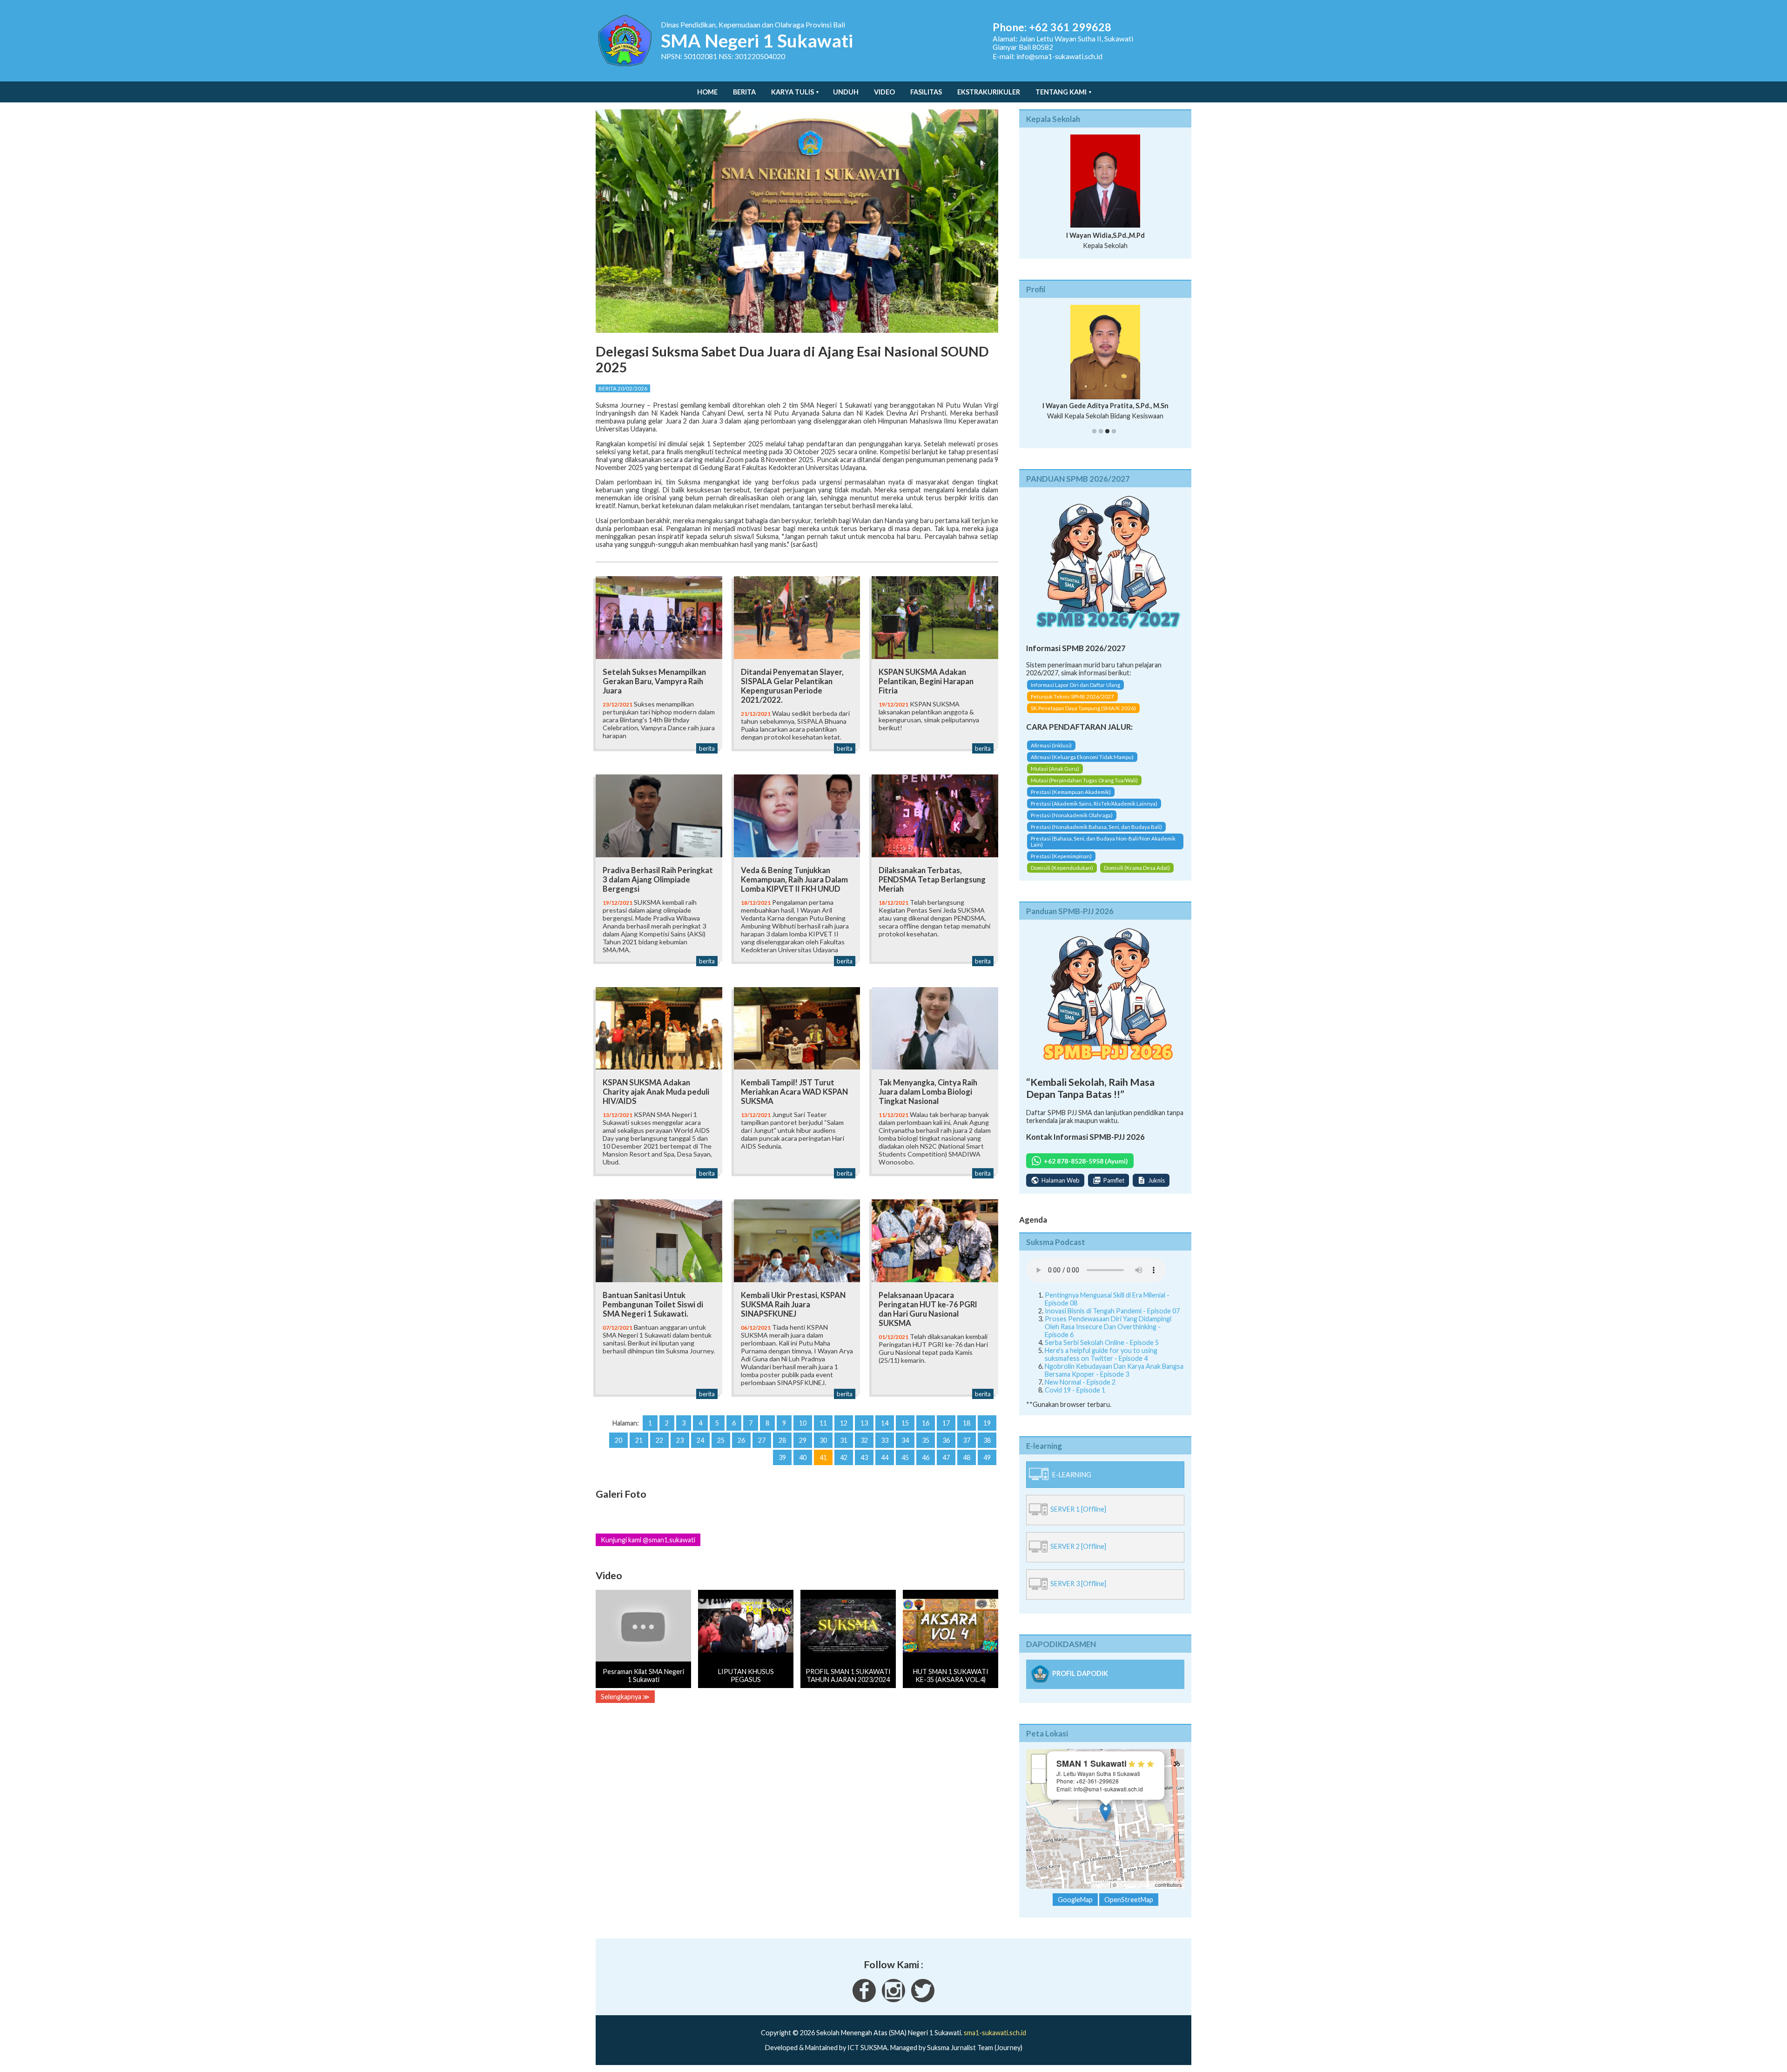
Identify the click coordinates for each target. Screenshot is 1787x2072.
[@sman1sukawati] (923, 2008)
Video (884, 92)
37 (967, 1440)
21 (639, 1440)
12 (844, 1423)
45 (905, 1457)
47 (946, 1457)
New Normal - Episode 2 (1080, 1390)
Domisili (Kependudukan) (1062, 876)
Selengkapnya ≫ (625, 1697)
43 (864, 1457)
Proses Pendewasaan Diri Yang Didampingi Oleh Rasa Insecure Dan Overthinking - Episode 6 (1108, 1335)
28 (782, 1440)
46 (926, 1457)
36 (946, 1440)
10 (803, 1423)
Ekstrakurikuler (989, 92)
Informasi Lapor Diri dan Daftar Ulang (1075, 693)
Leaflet (1101, 1893)
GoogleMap (1075, 1908)
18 (967, 1423)
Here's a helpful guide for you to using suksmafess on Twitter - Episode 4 (1101, 1362)
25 (721, 1440)
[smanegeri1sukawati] (864, 2008)
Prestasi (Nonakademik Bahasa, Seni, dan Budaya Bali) (1096, 835)
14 (885, 1423)
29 (803, 1440)
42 (844, 1457)
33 (885, 1440)
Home (707, 92)
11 (823, 1423)
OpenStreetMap (1136, 1893)
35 (926, 1440)
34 (905, 1440)
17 (946, 1423)
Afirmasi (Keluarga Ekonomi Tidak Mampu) (1082, 765)
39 (782, 1457)
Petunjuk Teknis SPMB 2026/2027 (1072, 705)
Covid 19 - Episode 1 (1075, 1398)
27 (762, 1440)
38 (987, 1440)
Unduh (846, 92)
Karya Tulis (793, 92)
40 (803, 1457)
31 (844, 1440)
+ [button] (1039, 1770)
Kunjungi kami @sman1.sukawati (648, 1540)
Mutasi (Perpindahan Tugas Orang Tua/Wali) (1084, 788)
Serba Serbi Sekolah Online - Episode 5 (1102, 1350)
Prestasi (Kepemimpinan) (1061, 864)
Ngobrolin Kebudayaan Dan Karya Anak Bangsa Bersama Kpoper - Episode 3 (1114, 1378)
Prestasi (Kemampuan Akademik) (1071, 800)
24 (700, 1440)
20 (618, 1440)
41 (823, 1457)
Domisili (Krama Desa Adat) (1137, 876)
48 (967, 1457)
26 (741, 1440)
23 (680, 1440)
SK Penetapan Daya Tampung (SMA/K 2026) (1083, 716)
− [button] (1039, 1784)
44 (885, 1457)
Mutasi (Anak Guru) (1055, 777)
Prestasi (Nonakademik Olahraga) (1072, 823)
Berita (744, 92)
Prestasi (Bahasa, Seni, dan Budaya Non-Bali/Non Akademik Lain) (1103, 849)
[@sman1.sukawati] (893, 2008)
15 (905, 1423)
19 (987, 1423)
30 (823, 1440)
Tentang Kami (1061, 92)
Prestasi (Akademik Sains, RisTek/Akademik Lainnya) (1094, 811)
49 (987, 1457)
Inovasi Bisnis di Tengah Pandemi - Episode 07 (1112, 1319)
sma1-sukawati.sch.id (995, 2041)
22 (659, 1440)
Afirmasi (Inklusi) (1051, 753)
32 (864, 1440)
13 (864, 1423)
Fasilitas (926, 92)
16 (926, 1423)
